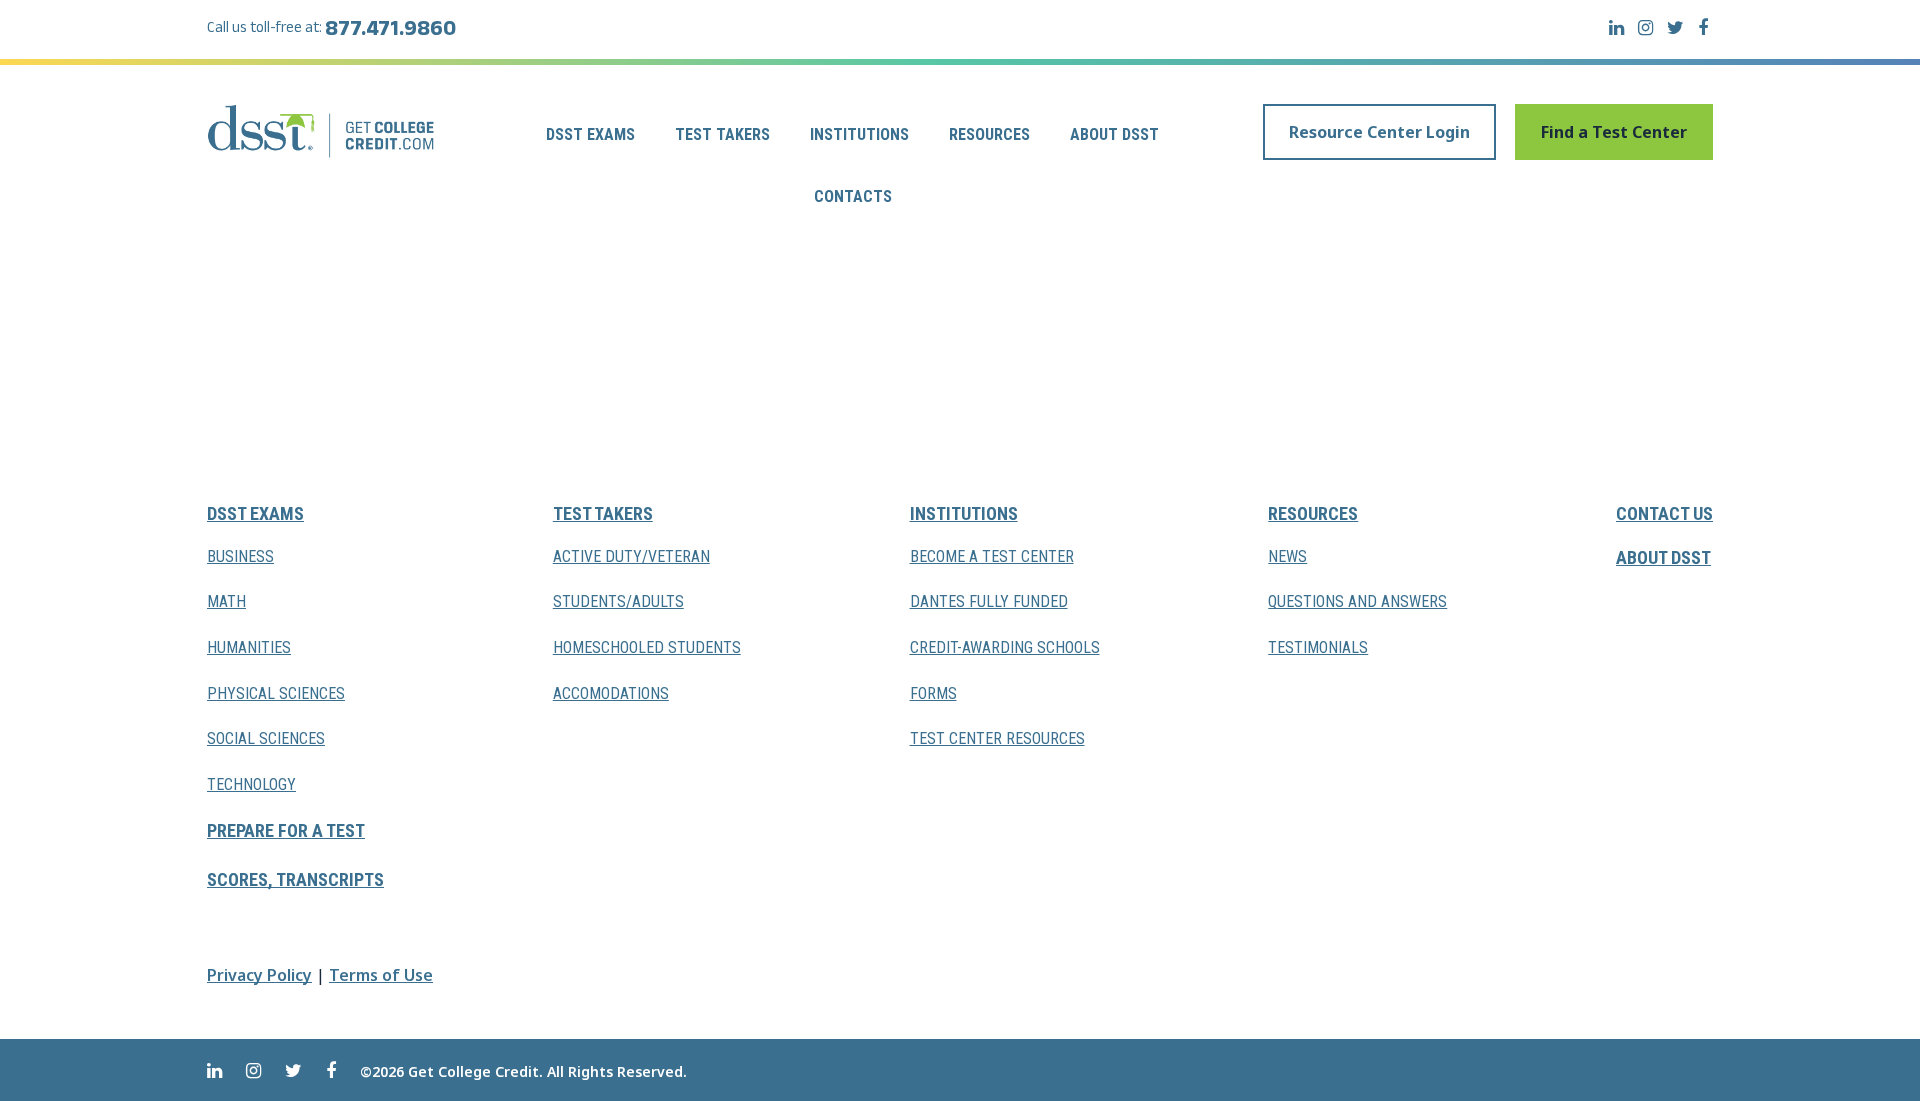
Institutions (859, 134)
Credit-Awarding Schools (1005, 647)
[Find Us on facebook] (1703, 27)
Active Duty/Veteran (631, 556)
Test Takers (722, 134)
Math (226, 601)
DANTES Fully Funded (989, 601)
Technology (251, 784)
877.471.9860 (390, 32)
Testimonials (1318, 647)
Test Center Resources (997, 738)
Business (240, 556)
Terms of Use (381, 975)
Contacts (853, 196)
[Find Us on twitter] (1675, 27)
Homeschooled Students (647, 647)
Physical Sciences (276, 693)
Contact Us (1664, 513)
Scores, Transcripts (295, 879)
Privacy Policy (259, 975)
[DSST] (322, 131)
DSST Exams (590, 134)
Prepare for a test (286, 830)
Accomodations (611, 693)
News (1287, 556)
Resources (989, 134)
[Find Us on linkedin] (1616, 27)
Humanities (249, 647)
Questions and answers (1357, 601)
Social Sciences (266, 738)
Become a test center (992, 556)
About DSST (1114, 134)
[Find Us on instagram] (1645, 27)
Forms (933, 693)
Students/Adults (618, 601)
